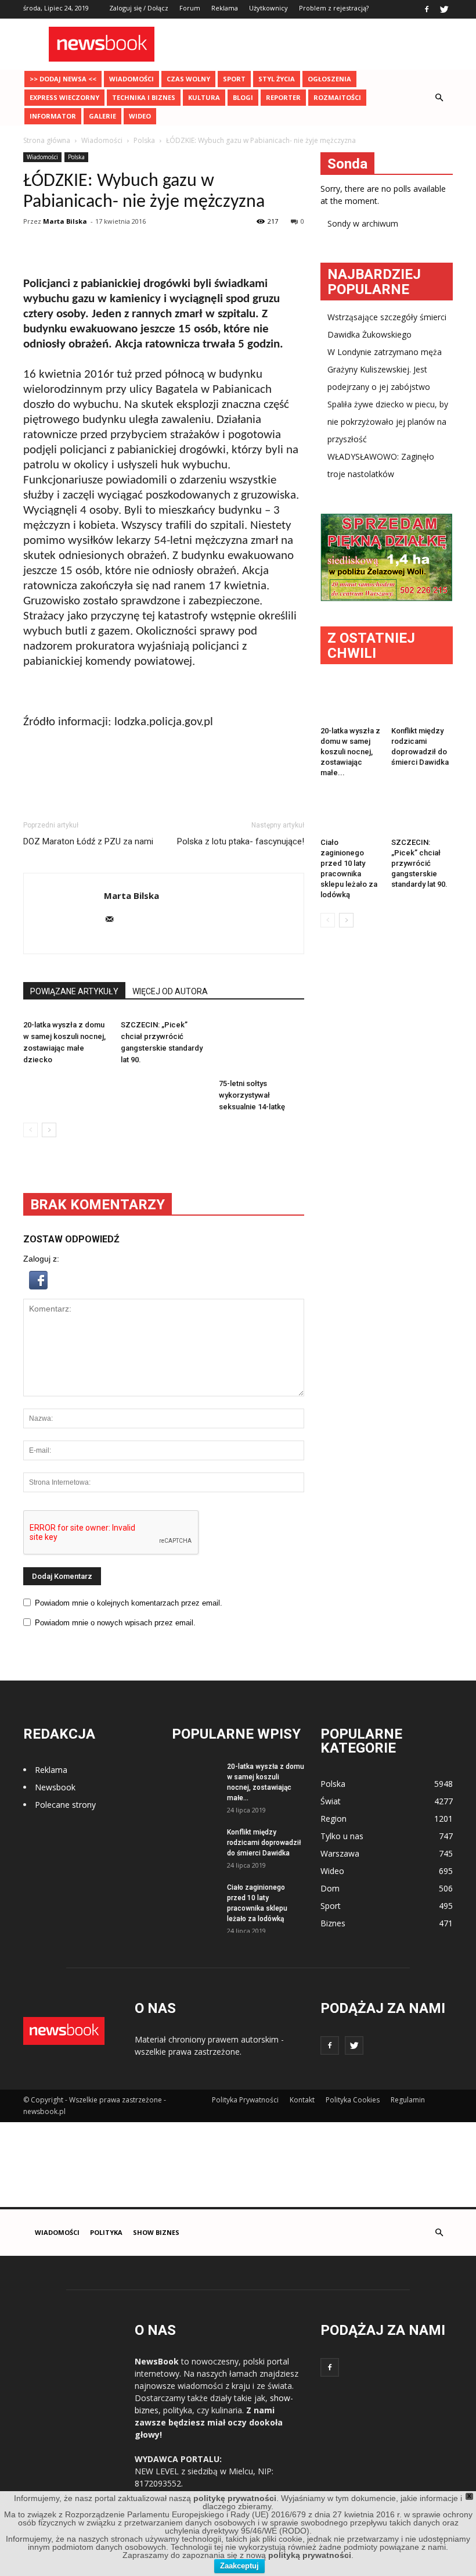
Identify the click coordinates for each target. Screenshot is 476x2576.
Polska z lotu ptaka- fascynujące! (241, 841)
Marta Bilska (65, 221)
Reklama (225, 8)
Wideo (140, 116)
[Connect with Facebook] (38, 1287)
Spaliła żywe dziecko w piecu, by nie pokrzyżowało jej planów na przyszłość (388, 422)
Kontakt (302, 2100)
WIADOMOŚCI (57, 2232)
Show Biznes (156, 2232)
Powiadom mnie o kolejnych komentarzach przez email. (129, 1603)
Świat (331, 1801)
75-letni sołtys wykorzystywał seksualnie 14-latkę (252, 1095)
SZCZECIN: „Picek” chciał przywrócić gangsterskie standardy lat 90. (419, 863)
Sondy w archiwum (363, 223)
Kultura (204, 97)
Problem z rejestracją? (334, 8)
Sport (234, 79)
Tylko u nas (342, 1836)
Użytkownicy (268, 8)
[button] (439, 98)
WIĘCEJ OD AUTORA (170, 991)
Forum (190, 8)
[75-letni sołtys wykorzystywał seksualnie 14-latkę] (262, 1045)
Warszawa (340, 1853)
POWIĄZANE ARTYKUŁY (74, 991)
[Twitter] (444, 9)
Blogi (243, 97)
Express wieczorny (64, 97)
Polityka (106, 2232)
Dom (330, 1888)
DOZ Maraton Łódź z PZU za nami (88, 841)
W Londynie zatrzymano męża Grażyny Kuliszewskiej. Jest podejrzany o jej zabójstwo (385, 369)
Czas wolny (188, 79)
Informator (53, 116)
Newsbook (55, 1787)
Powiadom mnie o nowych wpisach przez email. (115, 1623)
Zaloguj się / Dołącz (139, 8)
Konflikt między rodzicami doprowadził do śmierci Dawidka (264, 1843)
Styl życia (277, 79)
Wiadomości (131, 79)
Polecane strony (65, 1805)
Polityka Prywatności (245, 2100)
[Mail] (113, 920)
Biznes (333, 1923)
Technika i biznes (144, 97)
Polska (76, 157)
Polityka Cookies (353, 2100)
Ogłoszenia (329, 79)
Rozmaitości (337, 97)
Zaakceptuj (239, 2566)
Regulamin (408, 2100)
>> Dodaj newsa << (63, 79)
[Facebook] (427, 9)
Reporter (283, 97)
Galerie (102, 116)
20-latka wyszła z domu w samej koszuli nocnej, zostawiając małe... (350, 752)
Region (333, 1819)
